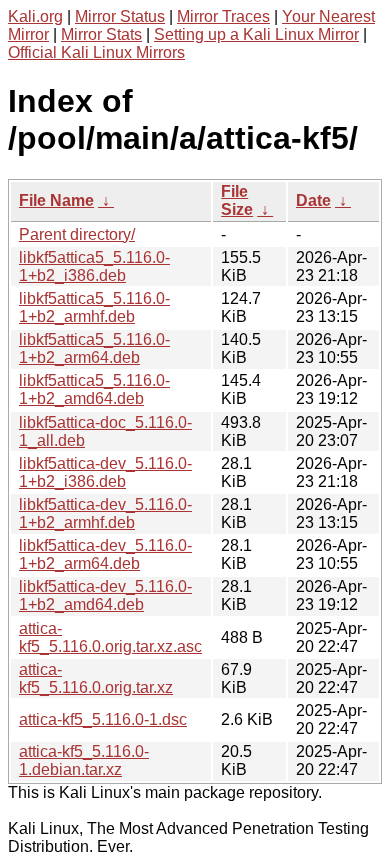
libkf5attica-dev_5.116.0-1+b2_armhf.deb (105, 513)
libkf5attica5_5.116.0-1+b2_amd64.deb (94, 389)
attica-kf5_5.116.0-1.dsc (103, 719)
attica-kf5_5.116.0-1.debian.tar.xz (84, 760)
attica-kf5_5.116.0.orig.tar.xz (96, 678)
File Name (56, 200)
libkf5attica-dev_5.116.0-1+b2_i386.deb (105, 472)
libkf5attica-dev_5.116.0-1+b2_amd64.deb (105, 595)
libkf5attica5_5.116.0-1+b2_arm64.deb (94, 348)
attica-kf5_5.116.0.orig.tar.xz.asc (110, 637)
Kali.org (35, 16)
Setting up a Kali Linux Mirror (256, 34)
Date (313, 200)
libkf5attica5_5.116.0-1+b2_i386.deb (94, 266)
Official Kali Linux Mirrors (96, 52)
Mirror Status (120, 16)
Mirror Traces (223, 16)
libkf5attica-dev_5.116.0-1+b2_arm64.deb (105, 554)
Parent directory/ (77, 234)
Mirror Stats (101, 34)
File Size (237, 200)
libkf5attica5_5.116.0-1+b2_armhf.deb (94, 307)
